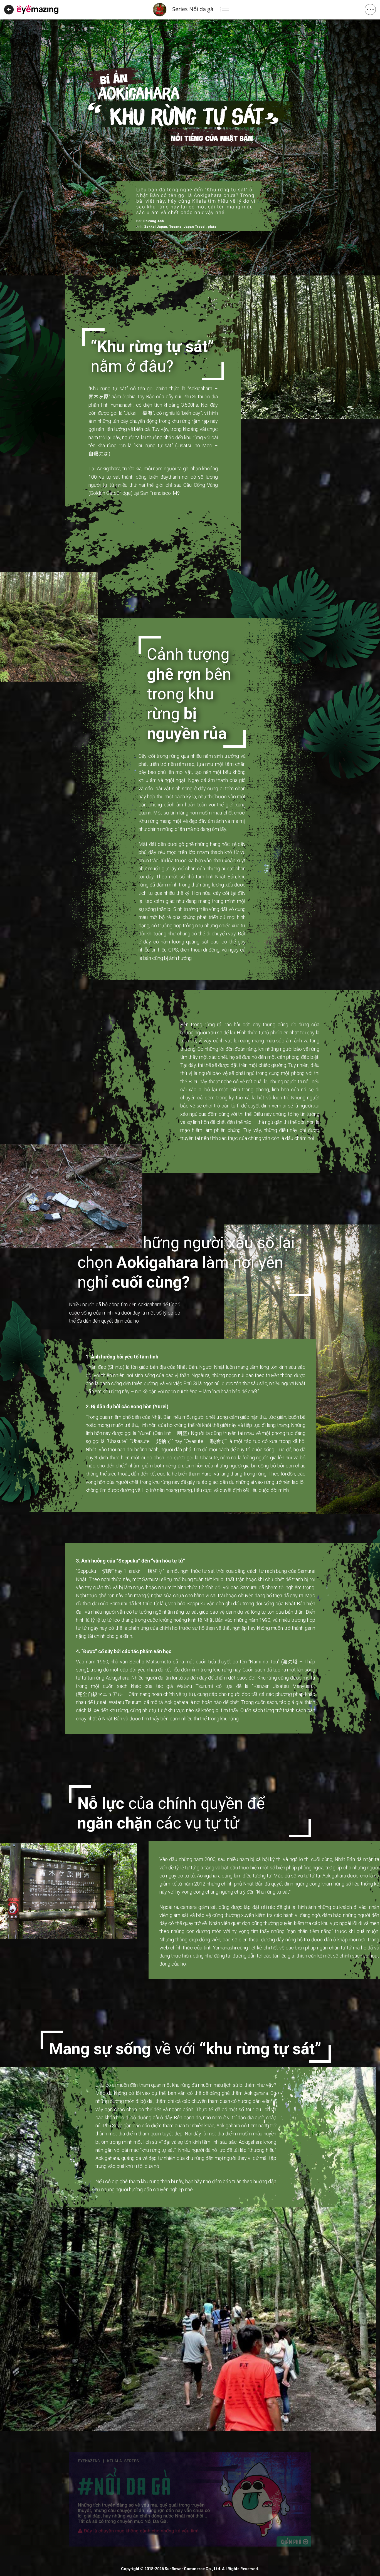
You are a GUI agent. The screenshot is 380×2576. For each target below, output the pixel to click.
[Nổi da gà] (190, 2499)
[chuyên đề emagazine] (38, 9)
